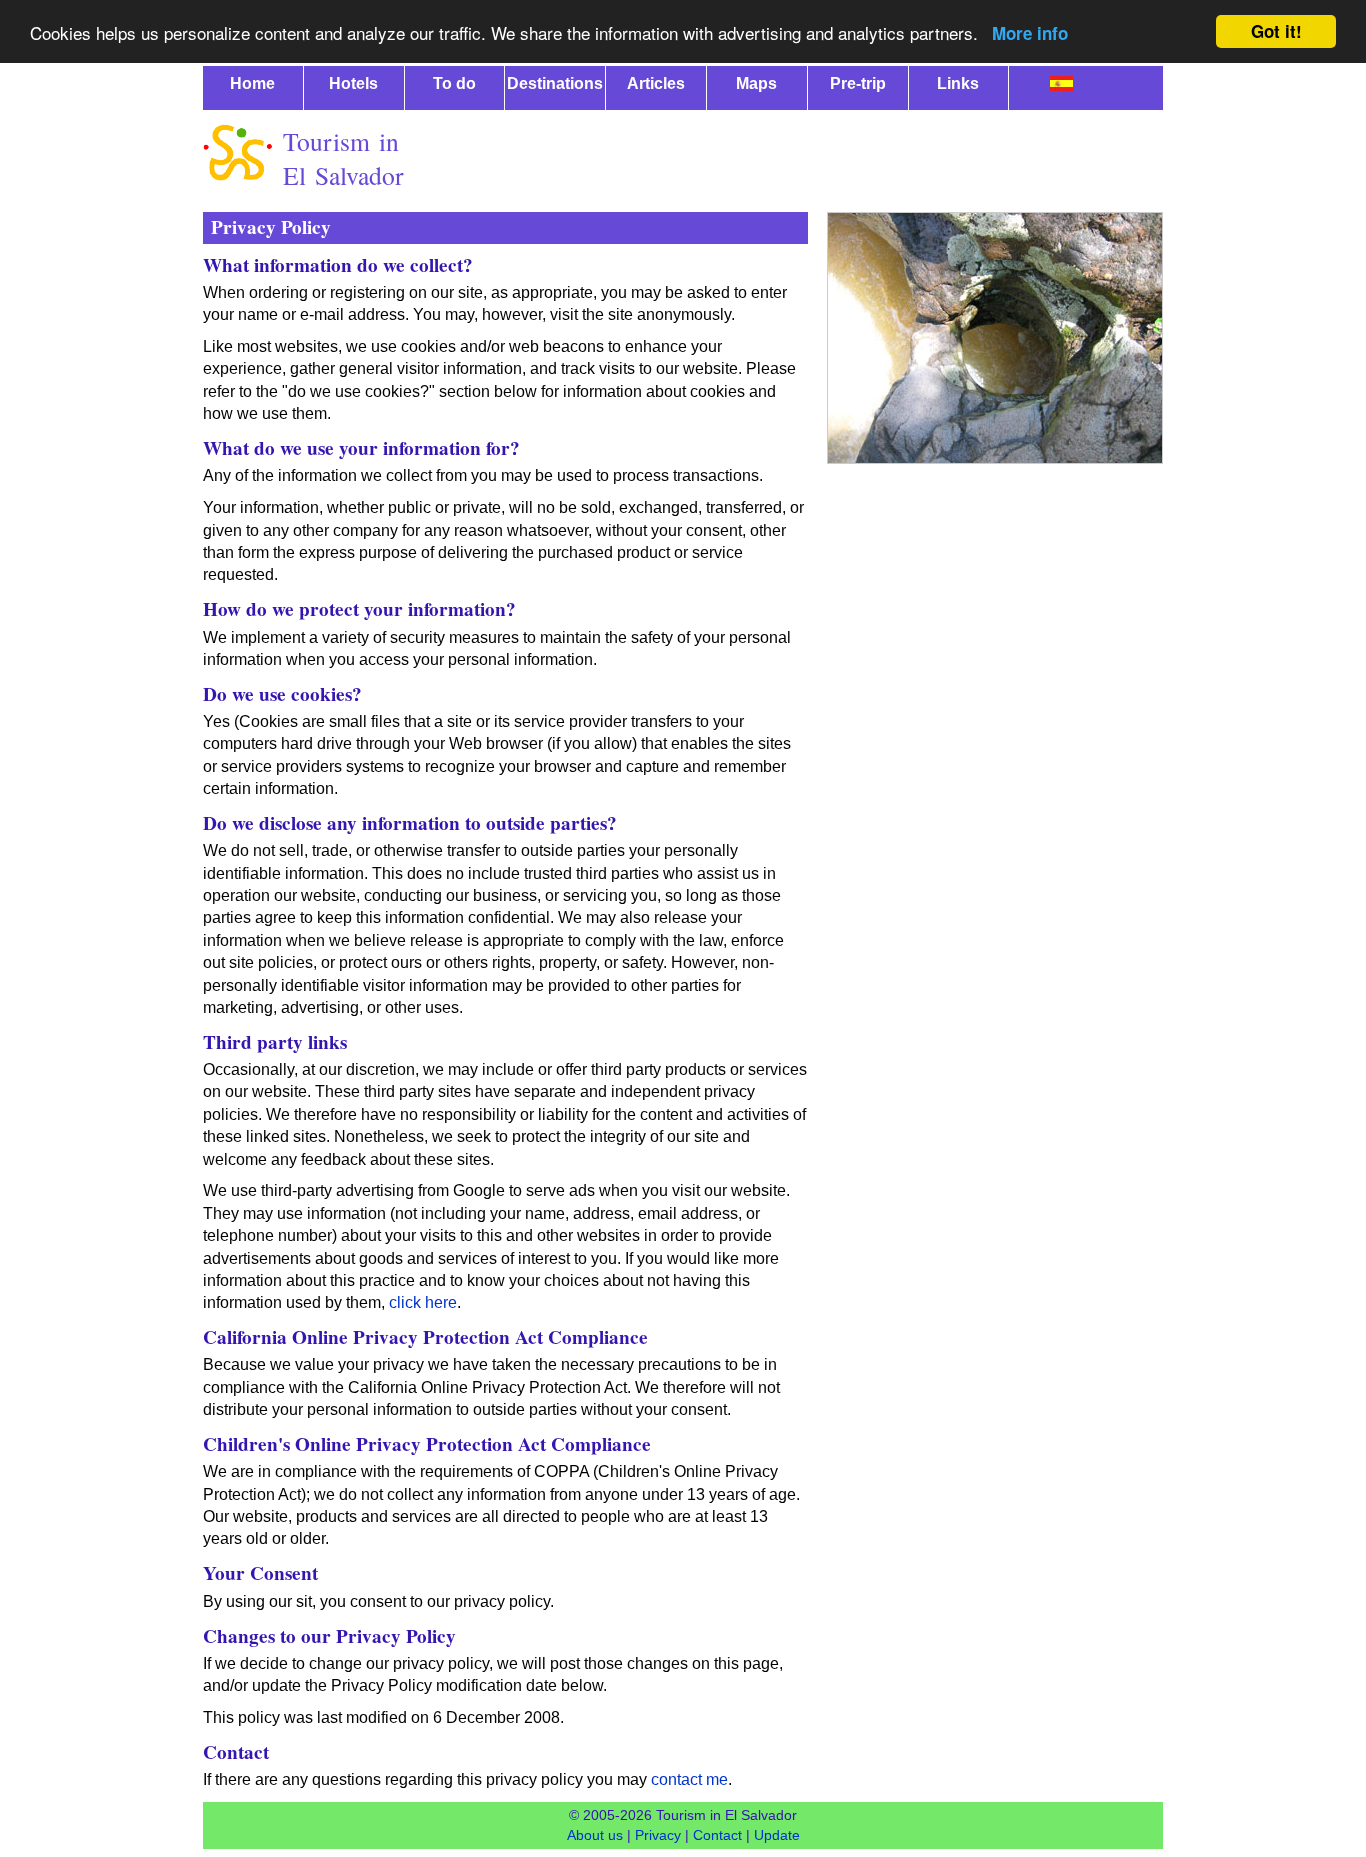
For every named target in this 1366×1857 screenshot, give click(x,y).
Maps (756, 83)
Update (777, 1835)
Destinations (555, 83)
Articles (656, 83)
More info (1030, 33)
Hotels (353, 83)
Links (958, 83)
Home (252, 83)
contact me (689, 1779)
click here (423, 1302)
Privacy (658, 1835)
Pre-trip (858, 83)
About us (595, 1835)
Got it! (1276, 31)
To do (454, 83)
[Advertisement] (799, 157)
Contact (717, 1835)
